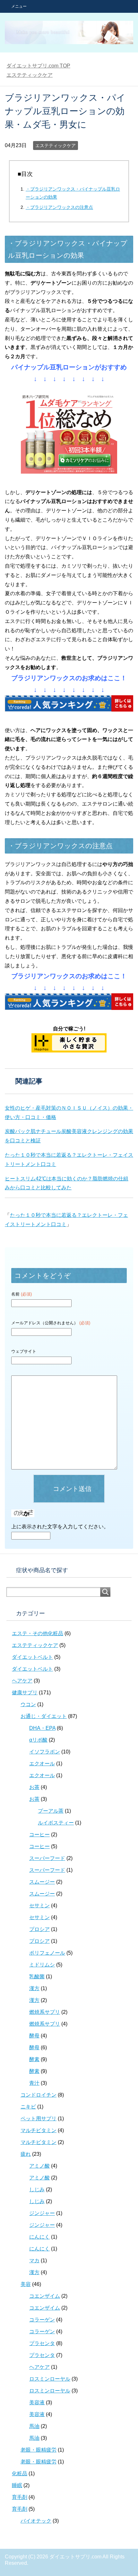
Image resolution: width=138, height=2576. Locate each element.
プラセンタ (42, 2343)
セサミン (39, 1906)
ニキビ (28, 2107)
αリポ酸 (38, 1740)
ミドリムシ (42, 1965)
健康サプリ (25, 1693)
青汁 (34, 2083)
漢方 (34, 1988)
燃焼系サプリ (45, 2012)
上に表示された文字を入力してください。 (60, 1527)
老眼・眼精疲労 (39, 2450)
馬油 (34, 2426)
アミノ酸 (39, 2166)
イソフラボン (45, 1752)
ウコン (28, 1704)
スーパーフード (47, 1858)
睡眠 (17, 2485)
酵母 (34, 2036)
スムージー (42, 1882)
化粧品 (20, 2474)
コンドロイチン (39, 2095)
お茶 (34, 1787)
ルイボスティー (56, 1823)
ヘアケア (22, 1681)
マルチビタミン (39, 2130)
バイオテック (36, 2521)
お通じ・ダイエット (44, 1716)
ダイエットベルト (32, 1657)
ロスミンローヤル (50, 2379)
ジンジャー (42, 2213)
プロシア (39, 1929)
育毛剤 (20, 2497)
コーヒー (39, 1835)
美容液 (37, 2403)
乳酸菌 (37, 1977)
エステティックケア (56, 146)
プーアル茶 (51, 1811)
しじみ (37, 2190)
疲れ (26, 2154)
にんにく (39, 2237)
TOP (38, 66)
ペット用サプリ (39, 2119)
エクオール (42, 1764)
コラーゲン (42, 2320)
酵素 (34, 2059)
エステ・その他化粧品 (38, 1633)
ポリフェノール (47, 1953)
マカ (34, 2261)
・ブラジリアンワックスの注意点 (59, 207)
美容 (26, 2284)
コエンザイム (45, 2296)
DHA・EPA (42, 1728)
